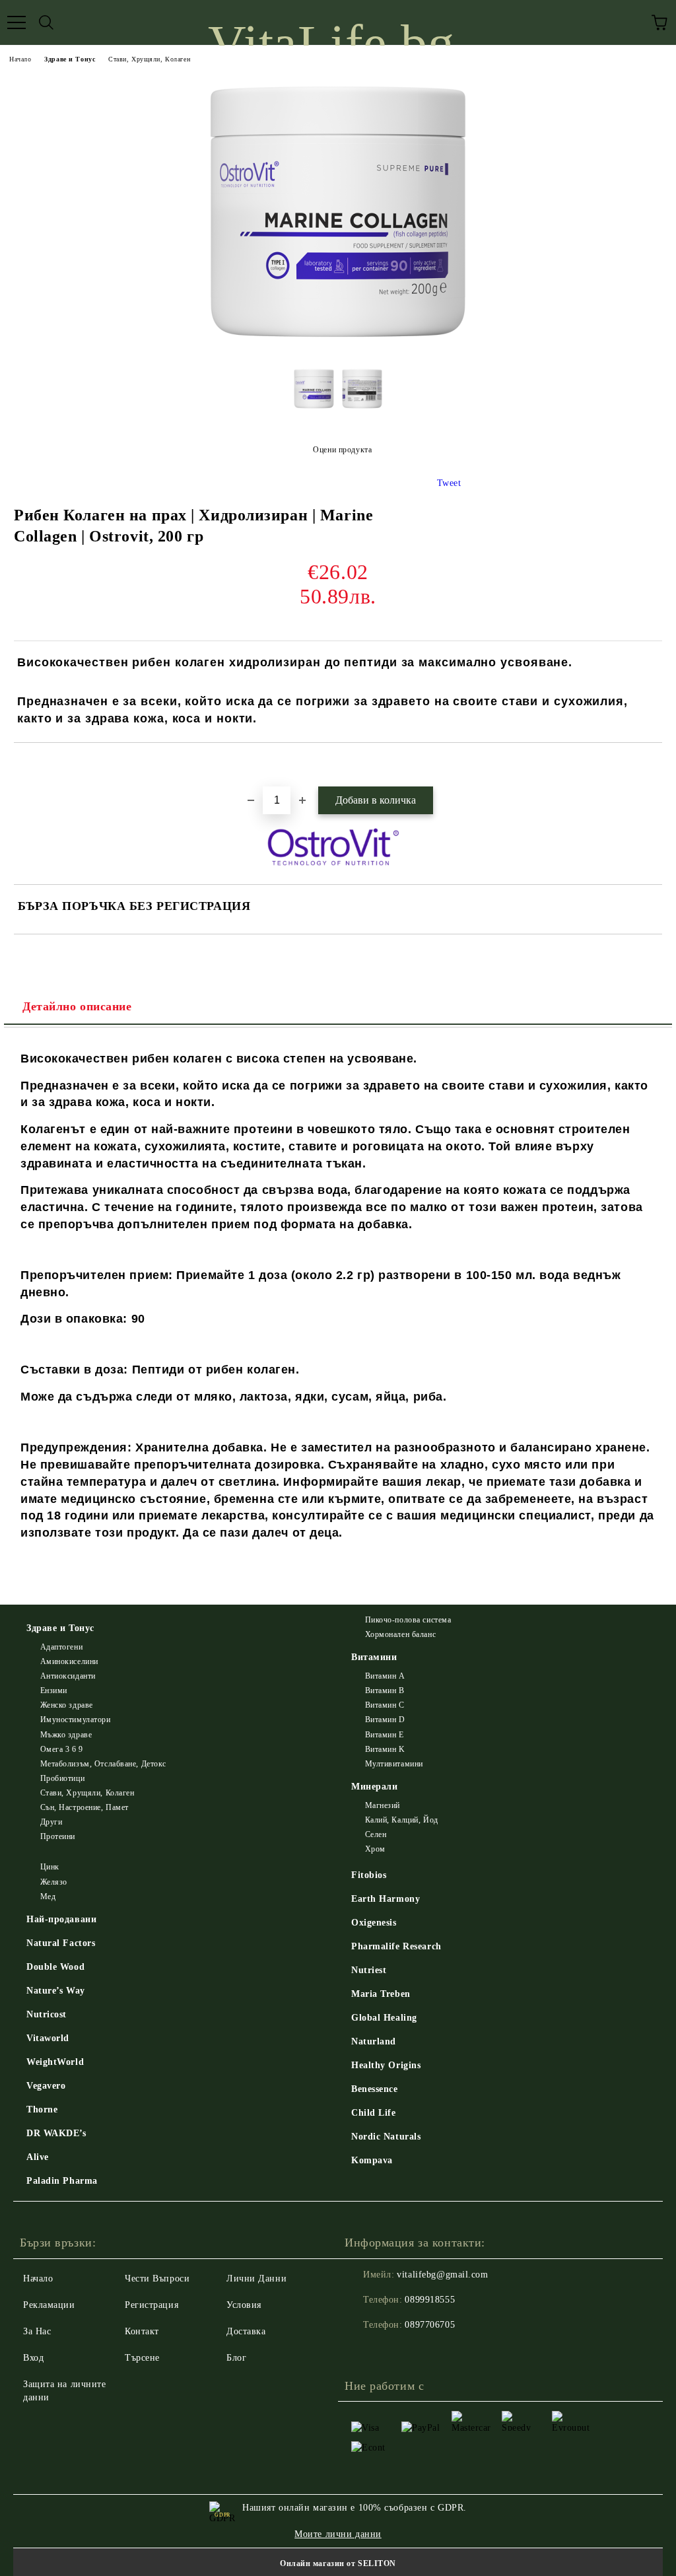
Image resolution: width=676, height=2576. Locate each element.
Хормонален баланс (400, 1634)
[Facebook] (362, 2351)
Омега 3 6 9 (62, 1749)
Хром (375, 1849)
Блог (236, 2358)
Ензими (54, 1690)
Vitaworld (48, 2038)
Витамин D (385, 1720)
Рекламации (49, 2305)
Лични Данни (256, 2279)
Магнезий (383, 1805)
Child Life (374, 2113)
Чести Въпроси (157, 2279)
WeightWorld (55, 2062)
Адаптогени (61, 1647)
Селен (376, 1834)
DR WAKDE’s (56, 2133)
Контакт (142, 2331)
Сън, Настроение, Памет (84, 1807)
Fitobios (369, 1875)
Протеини (58, 1836)
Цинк (50, 1867)
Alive (38, 2157)
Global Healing (384, 2018)
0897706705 (430, 2325)
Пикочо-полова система (408, 1620)
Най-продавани (61, 1919)
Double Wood (55, 1967)
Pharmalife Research (396, 1946)
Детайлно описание (77, 1006)
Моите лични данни (338, 2534)
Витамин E (385, 1735)
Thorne (42, 2109)
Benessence (375, 2089)
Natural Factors (61, 1943)
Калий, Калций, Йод (402, 1820)
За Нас (37, 2331)
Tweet (449, 483)
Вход (33, 2358)
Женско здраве (67, 1705)
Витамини (374, 1657)
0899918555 (430, 2300)
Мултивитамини (394, 1764)
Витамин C (385, 1705)
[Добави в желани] (653, 765)
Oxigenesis (374, 1923)
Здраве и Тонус (70, 59)
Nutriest (369, 1970)
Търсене (142, 2358)
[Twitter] (391, 2351)
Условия (244, 2305)
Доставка (246, 2331)
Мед (48, 1897)
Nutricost (47, 2014)
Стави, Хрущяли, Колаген (149, 59)
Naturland (374, 2041)
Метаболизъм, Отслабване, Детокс (103, 1764)
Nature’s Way (56, 1991)
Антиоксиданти (68, 1676)
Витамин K (385, 1749)
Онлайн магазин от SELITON (338, 2563)
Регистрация (152, 2305)
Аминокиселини (69, 1661)
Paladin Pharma (62, 2181)
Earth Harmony (386, 1899)
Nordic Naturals (386, 2137)
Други (51, 1822)
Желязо (54, 1882)
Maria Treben (381, 1994)
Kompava (372, 2160)
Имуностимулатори (76, 1720)
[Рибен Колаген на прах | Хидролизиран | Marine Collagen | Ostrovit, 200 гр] (338, 347)
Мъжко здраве (66, 1735)
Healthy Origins (386, 2065)
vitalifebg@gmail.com (442, 2275)
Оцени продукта (342, 450)
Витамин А (385, 1676)
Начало (20, 59)
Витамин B (385, 1690)
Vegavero (46, 2086)
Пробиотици (62, 1778)
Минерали (374, 1787)
